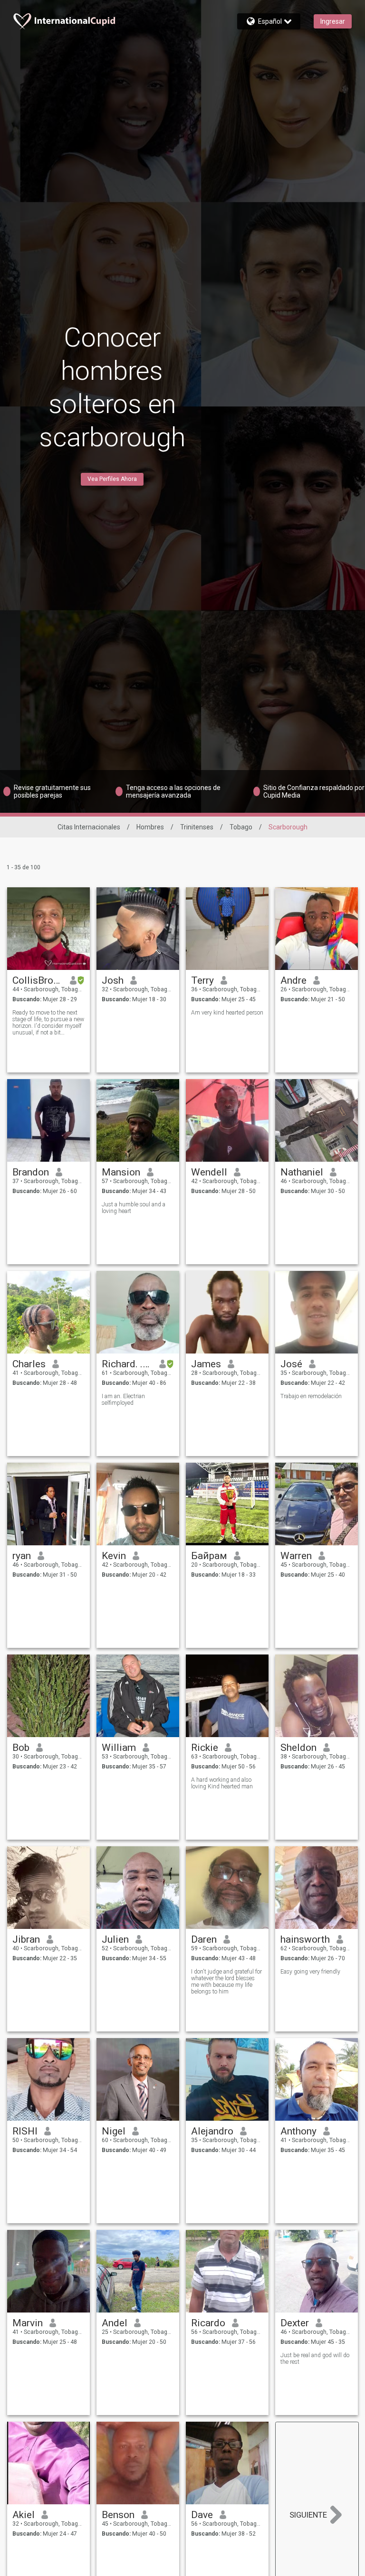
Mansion (121, 1172)
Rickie (205, 1748)
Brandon (31, 1172)
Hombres (150, 827)
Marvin (28, 2323)
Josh (113, 980)
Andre (293, 980)
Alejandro (212, 2131)
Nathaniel (302, 1172)
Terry (202, 980)
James (206, 1364)
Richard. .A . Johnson (127, 1364)
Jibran (26, 1939)
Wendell (209, 1172)
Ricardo (208, 2323)
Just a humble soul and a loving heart (134, 1208)
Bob (21, 1748)
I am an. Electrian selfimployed (123, 1400)
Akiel (24, 2515)
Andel (115, 2323)
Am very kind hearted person (227, 1013)
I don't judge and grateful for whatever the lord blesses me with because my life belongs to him (226, 1982)
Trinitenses (197, 827)
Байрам (209, 1556)
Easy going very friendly (310, 1972)
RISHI (25, 2131)
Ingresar (333, 21)
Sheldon (298, 1748)
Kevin (114, 1556)
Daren (204, 1939)
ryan (22, 1556)
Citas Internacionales (89, 827)
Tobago (241, 827)
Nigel (114, 2131)
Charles (29, 1364)
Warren (296, 1556)
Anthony (298, 2131)
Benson (118, 2515)
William (119, 1748)
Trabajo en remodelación (311, 1396)
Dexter (295, 2323)
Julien (115, 1939)
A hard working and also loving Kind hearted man (222, 1783)
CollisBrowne (38, 980)
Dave (202, 2515)
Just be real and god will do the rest (315, 2359)
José (291, 1364)
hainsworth (305, 1939)
